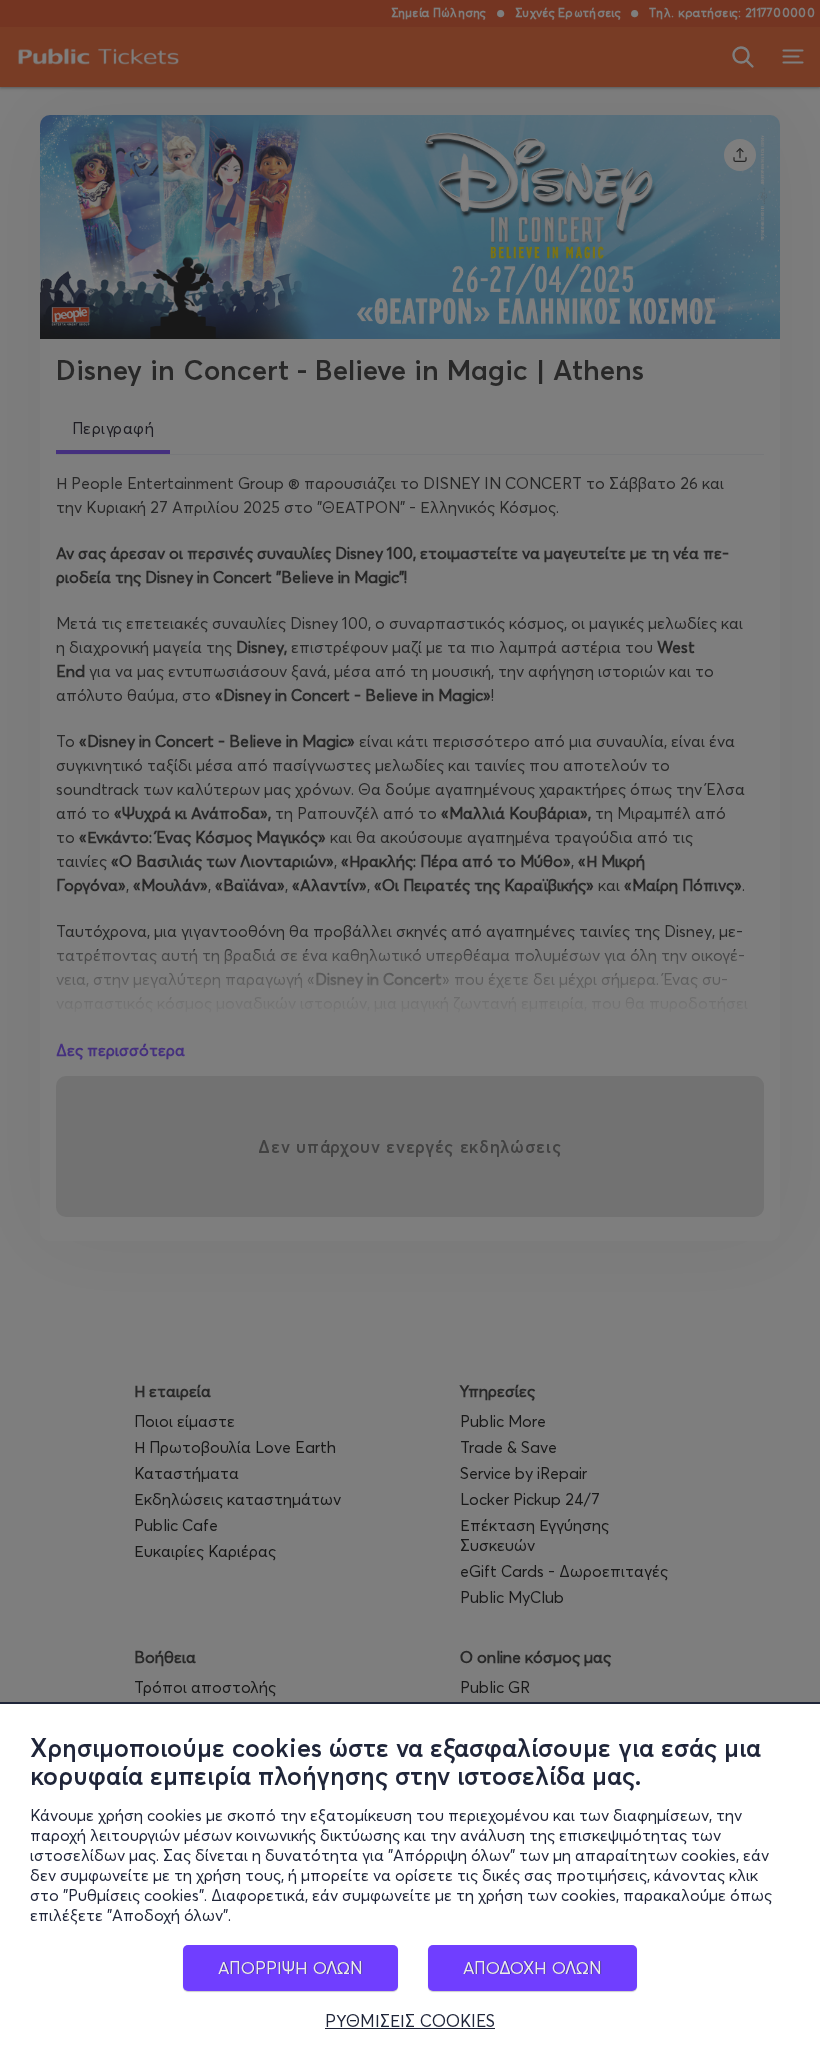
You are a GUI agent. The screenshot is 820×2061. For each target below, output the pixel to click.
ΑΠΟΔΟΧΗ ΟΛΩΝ (532, 1967)
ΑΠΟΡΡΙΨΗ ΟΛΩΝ (290, 1967)
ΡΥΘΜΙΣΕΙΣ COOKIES (410, 2021)
